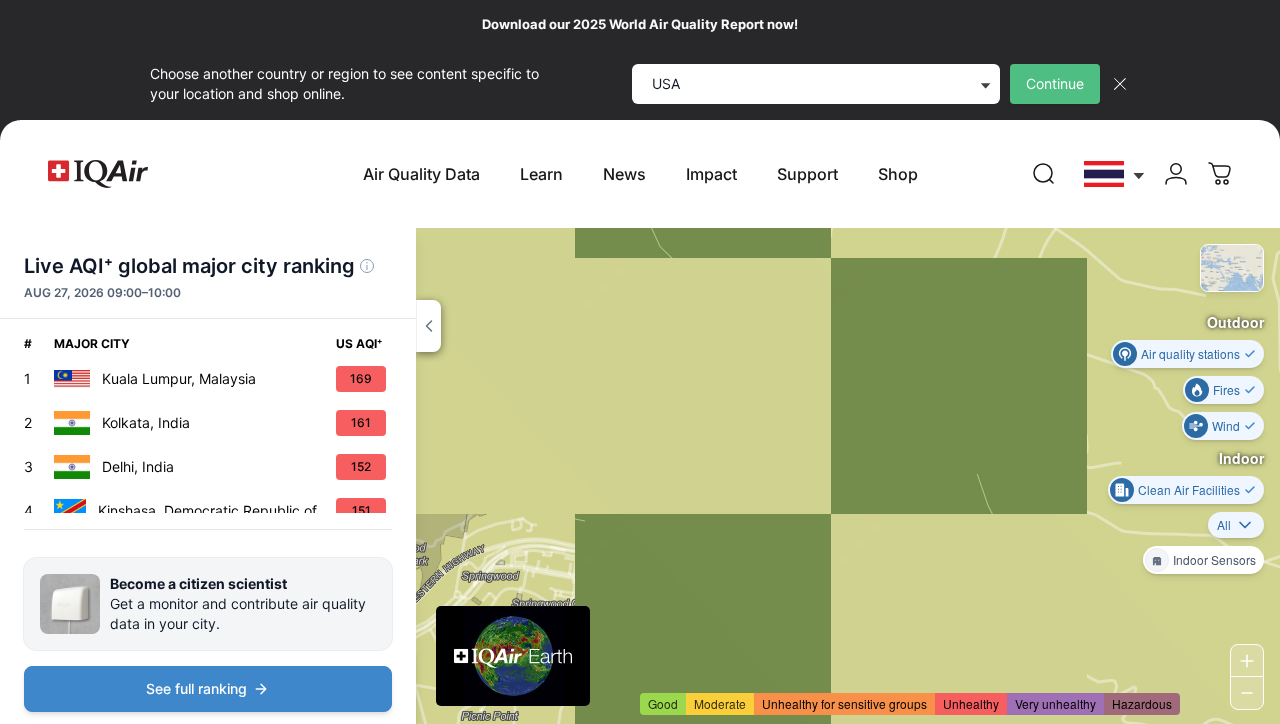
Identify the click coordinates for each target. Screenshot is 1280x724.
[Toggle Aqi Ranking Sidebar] (428, 326)
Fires (1226, 389)
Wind (1226, 425)
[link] (1044, 174)
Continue (1055, 83)
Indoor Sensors (1214, 559)
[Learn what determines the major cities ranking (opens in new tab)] (367, 266)
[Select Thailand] (1115, 174)
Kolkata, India (146, 422)
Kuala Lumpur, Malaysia (179, 378)
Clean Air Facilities (1189, 489)
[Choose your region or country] (1115, 174)
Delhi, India (138, 466)
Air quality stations (1190, 353)
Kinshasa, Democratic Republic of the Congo (217, 510)
